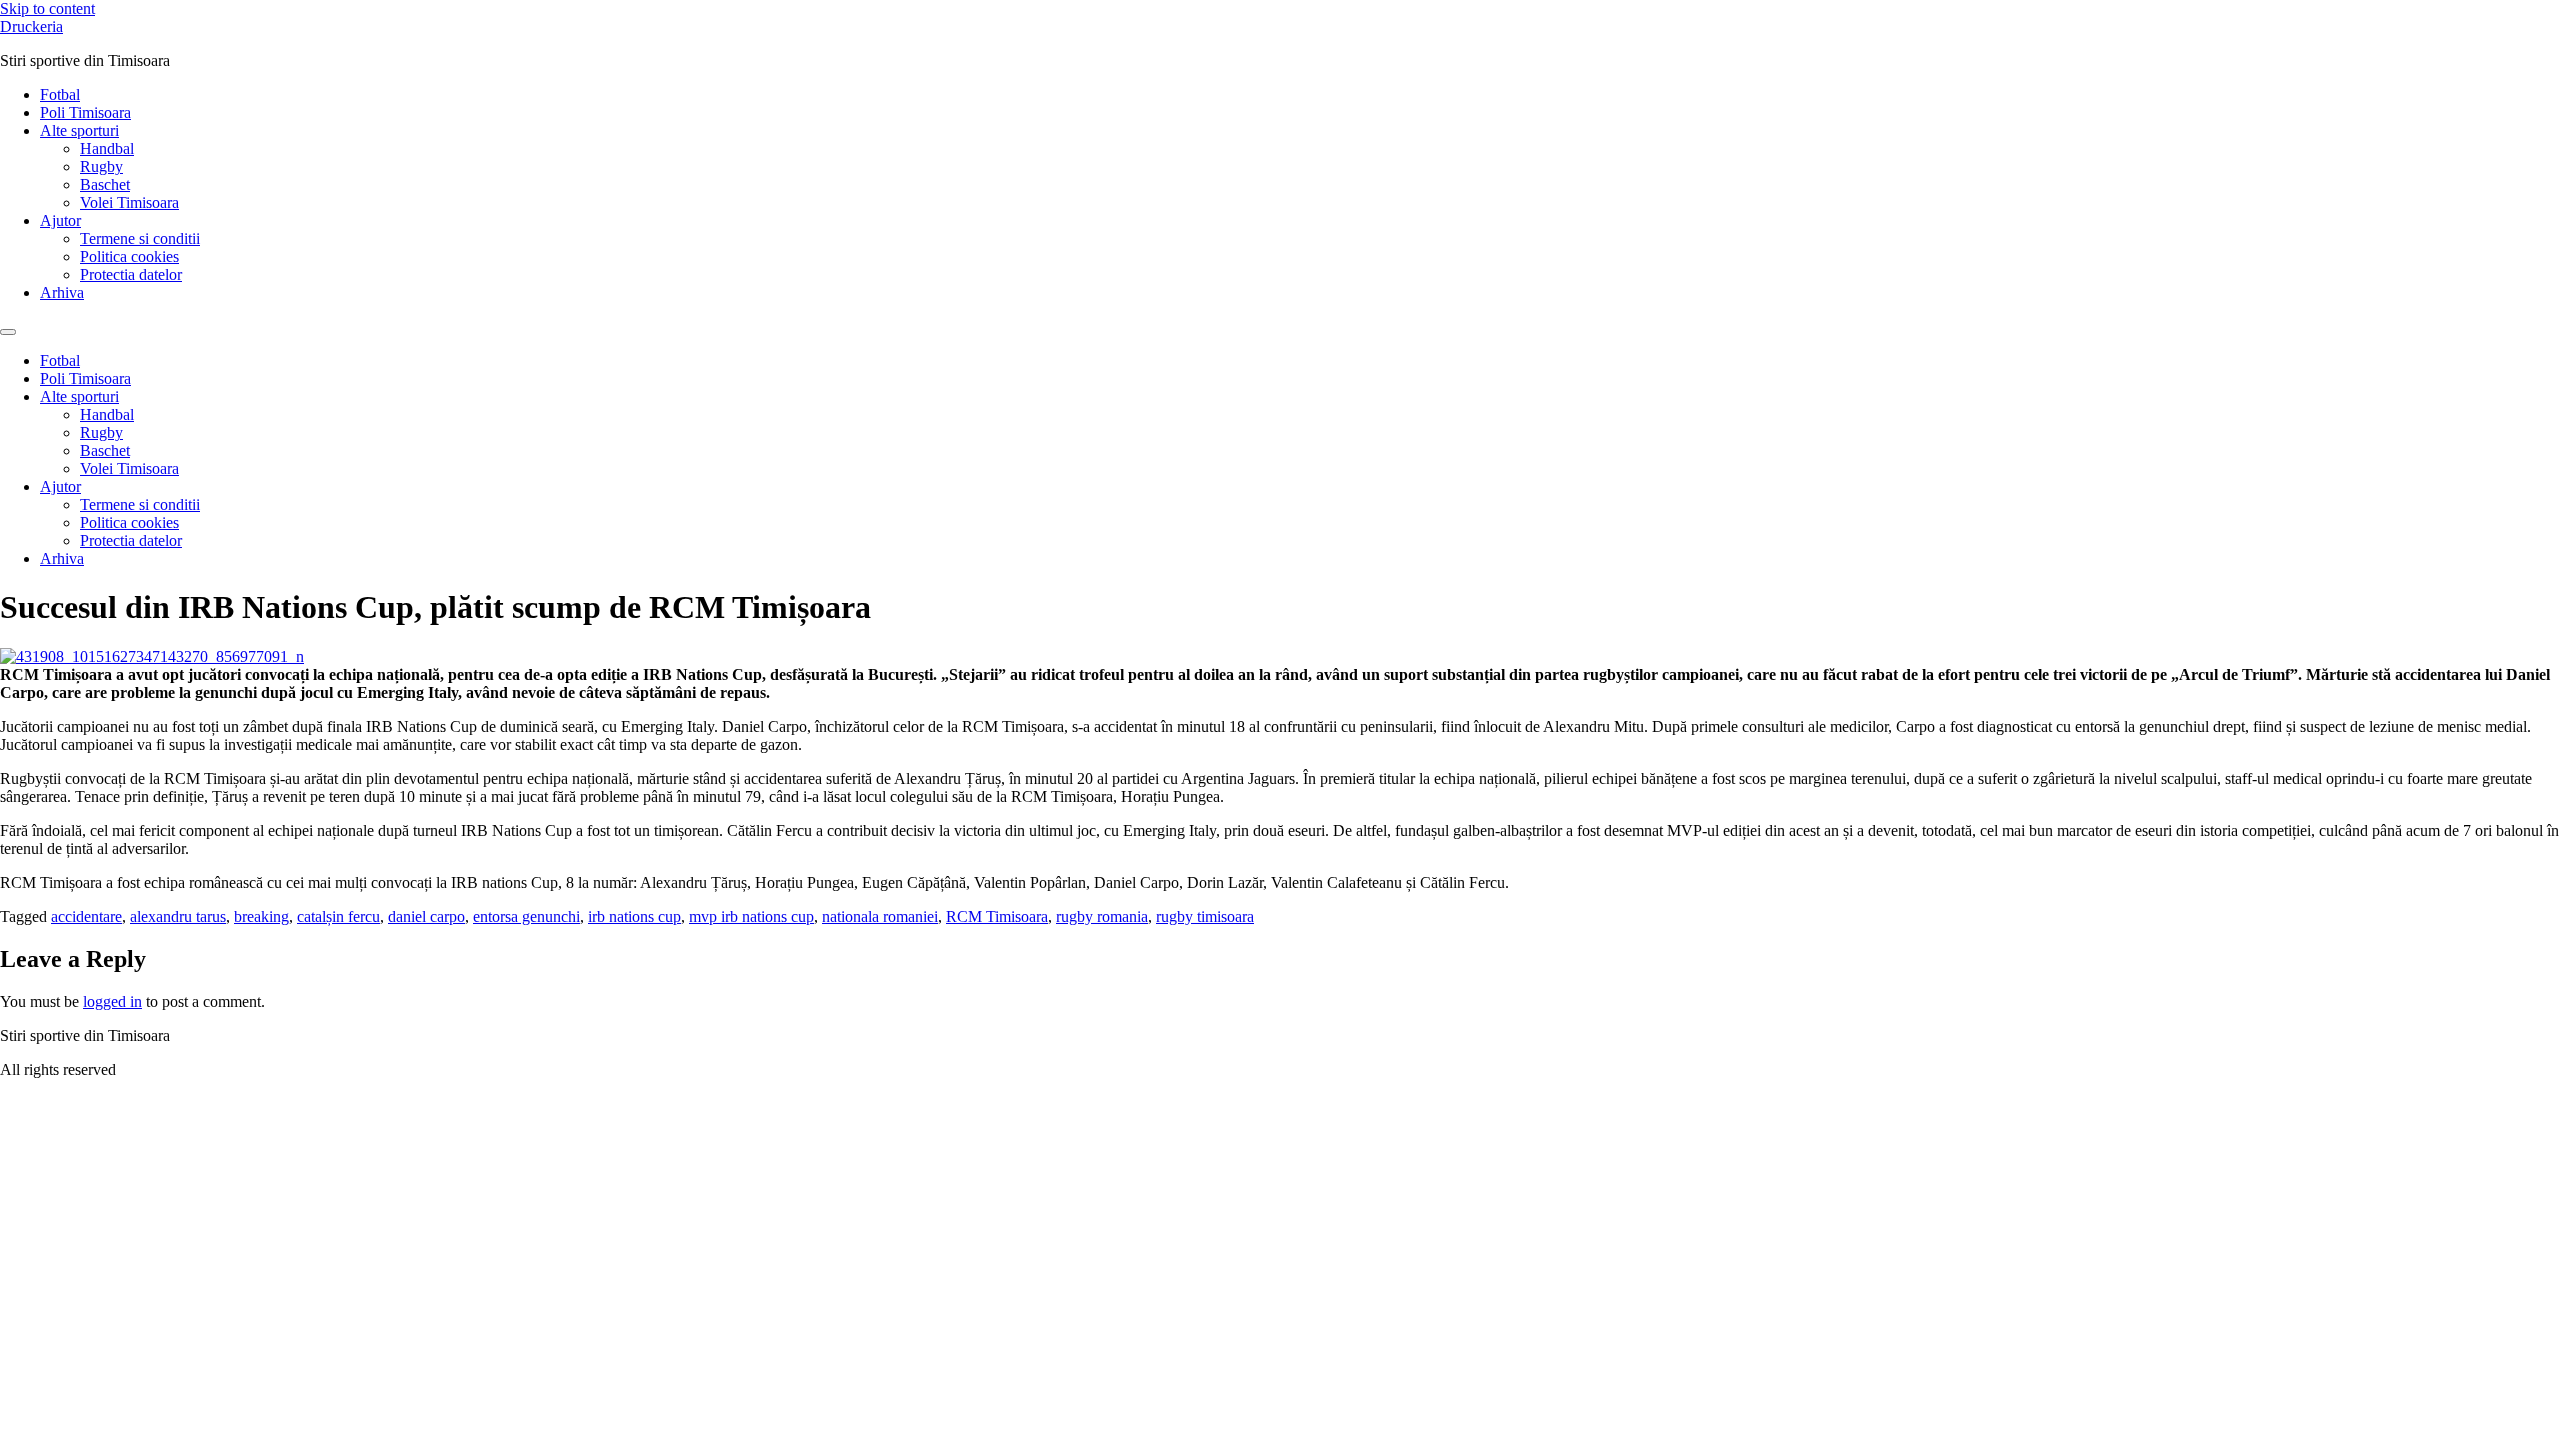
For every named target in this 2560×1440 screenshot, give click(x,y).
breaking (261, 916)
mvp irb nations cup (751, 916)
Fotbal (60, 94)
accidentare (86, 916)
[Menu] (8, 332)
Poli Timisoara (85, 112)
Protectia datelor (131, 274)
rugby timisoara (1205, 916)
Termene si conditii (140, 238)
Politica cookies (129, 256)
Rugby (101, 166)
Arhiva (62, 292)
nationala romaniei (880, 916)
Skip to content (47, 8)
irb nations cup (634, 916)
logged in (112, 1001)
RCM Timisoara (997, 916)
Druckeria (31, 26)
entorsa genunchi (526, 916)
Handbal (107, 148)
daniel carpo (426, 916)
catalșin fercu (338, 916)
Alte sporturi (79, 130)
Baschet (105, 184)
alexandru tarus (178, 916)
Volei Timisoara (129, 202)
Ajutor (60, 220)
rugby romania (1102, 916)
